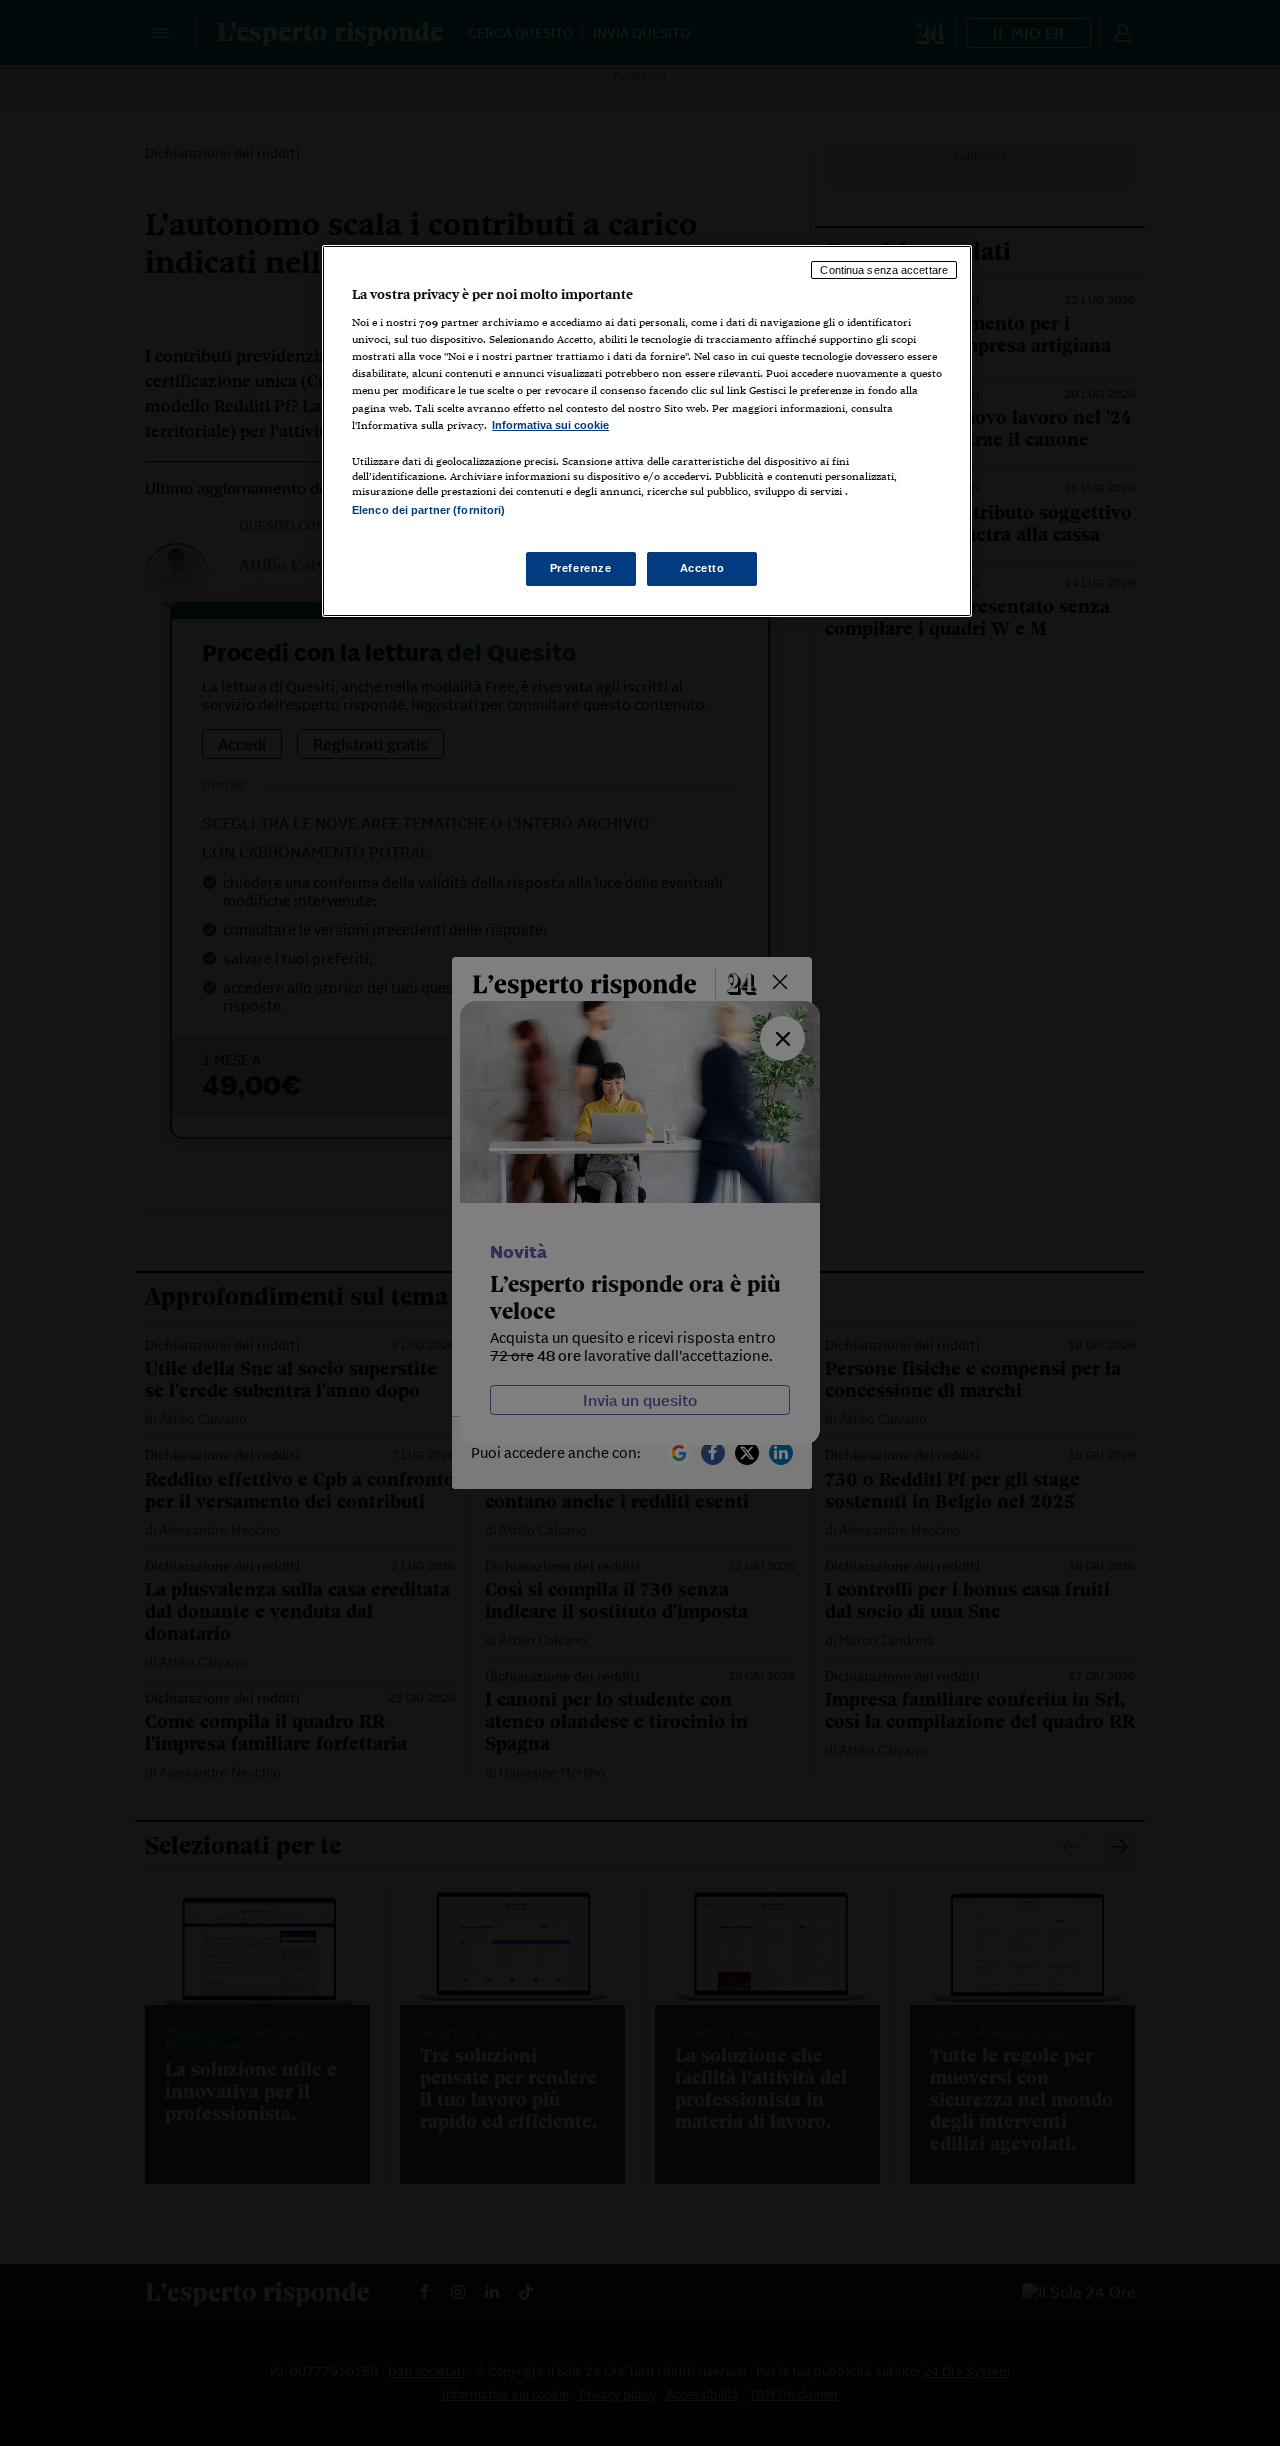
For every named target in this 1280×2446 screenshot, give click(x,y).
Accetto (702, 568)
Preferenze (581, 568)
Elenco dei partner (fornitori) (428, 510)
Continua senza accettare (884, 270)
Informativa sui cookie (550, 425)
